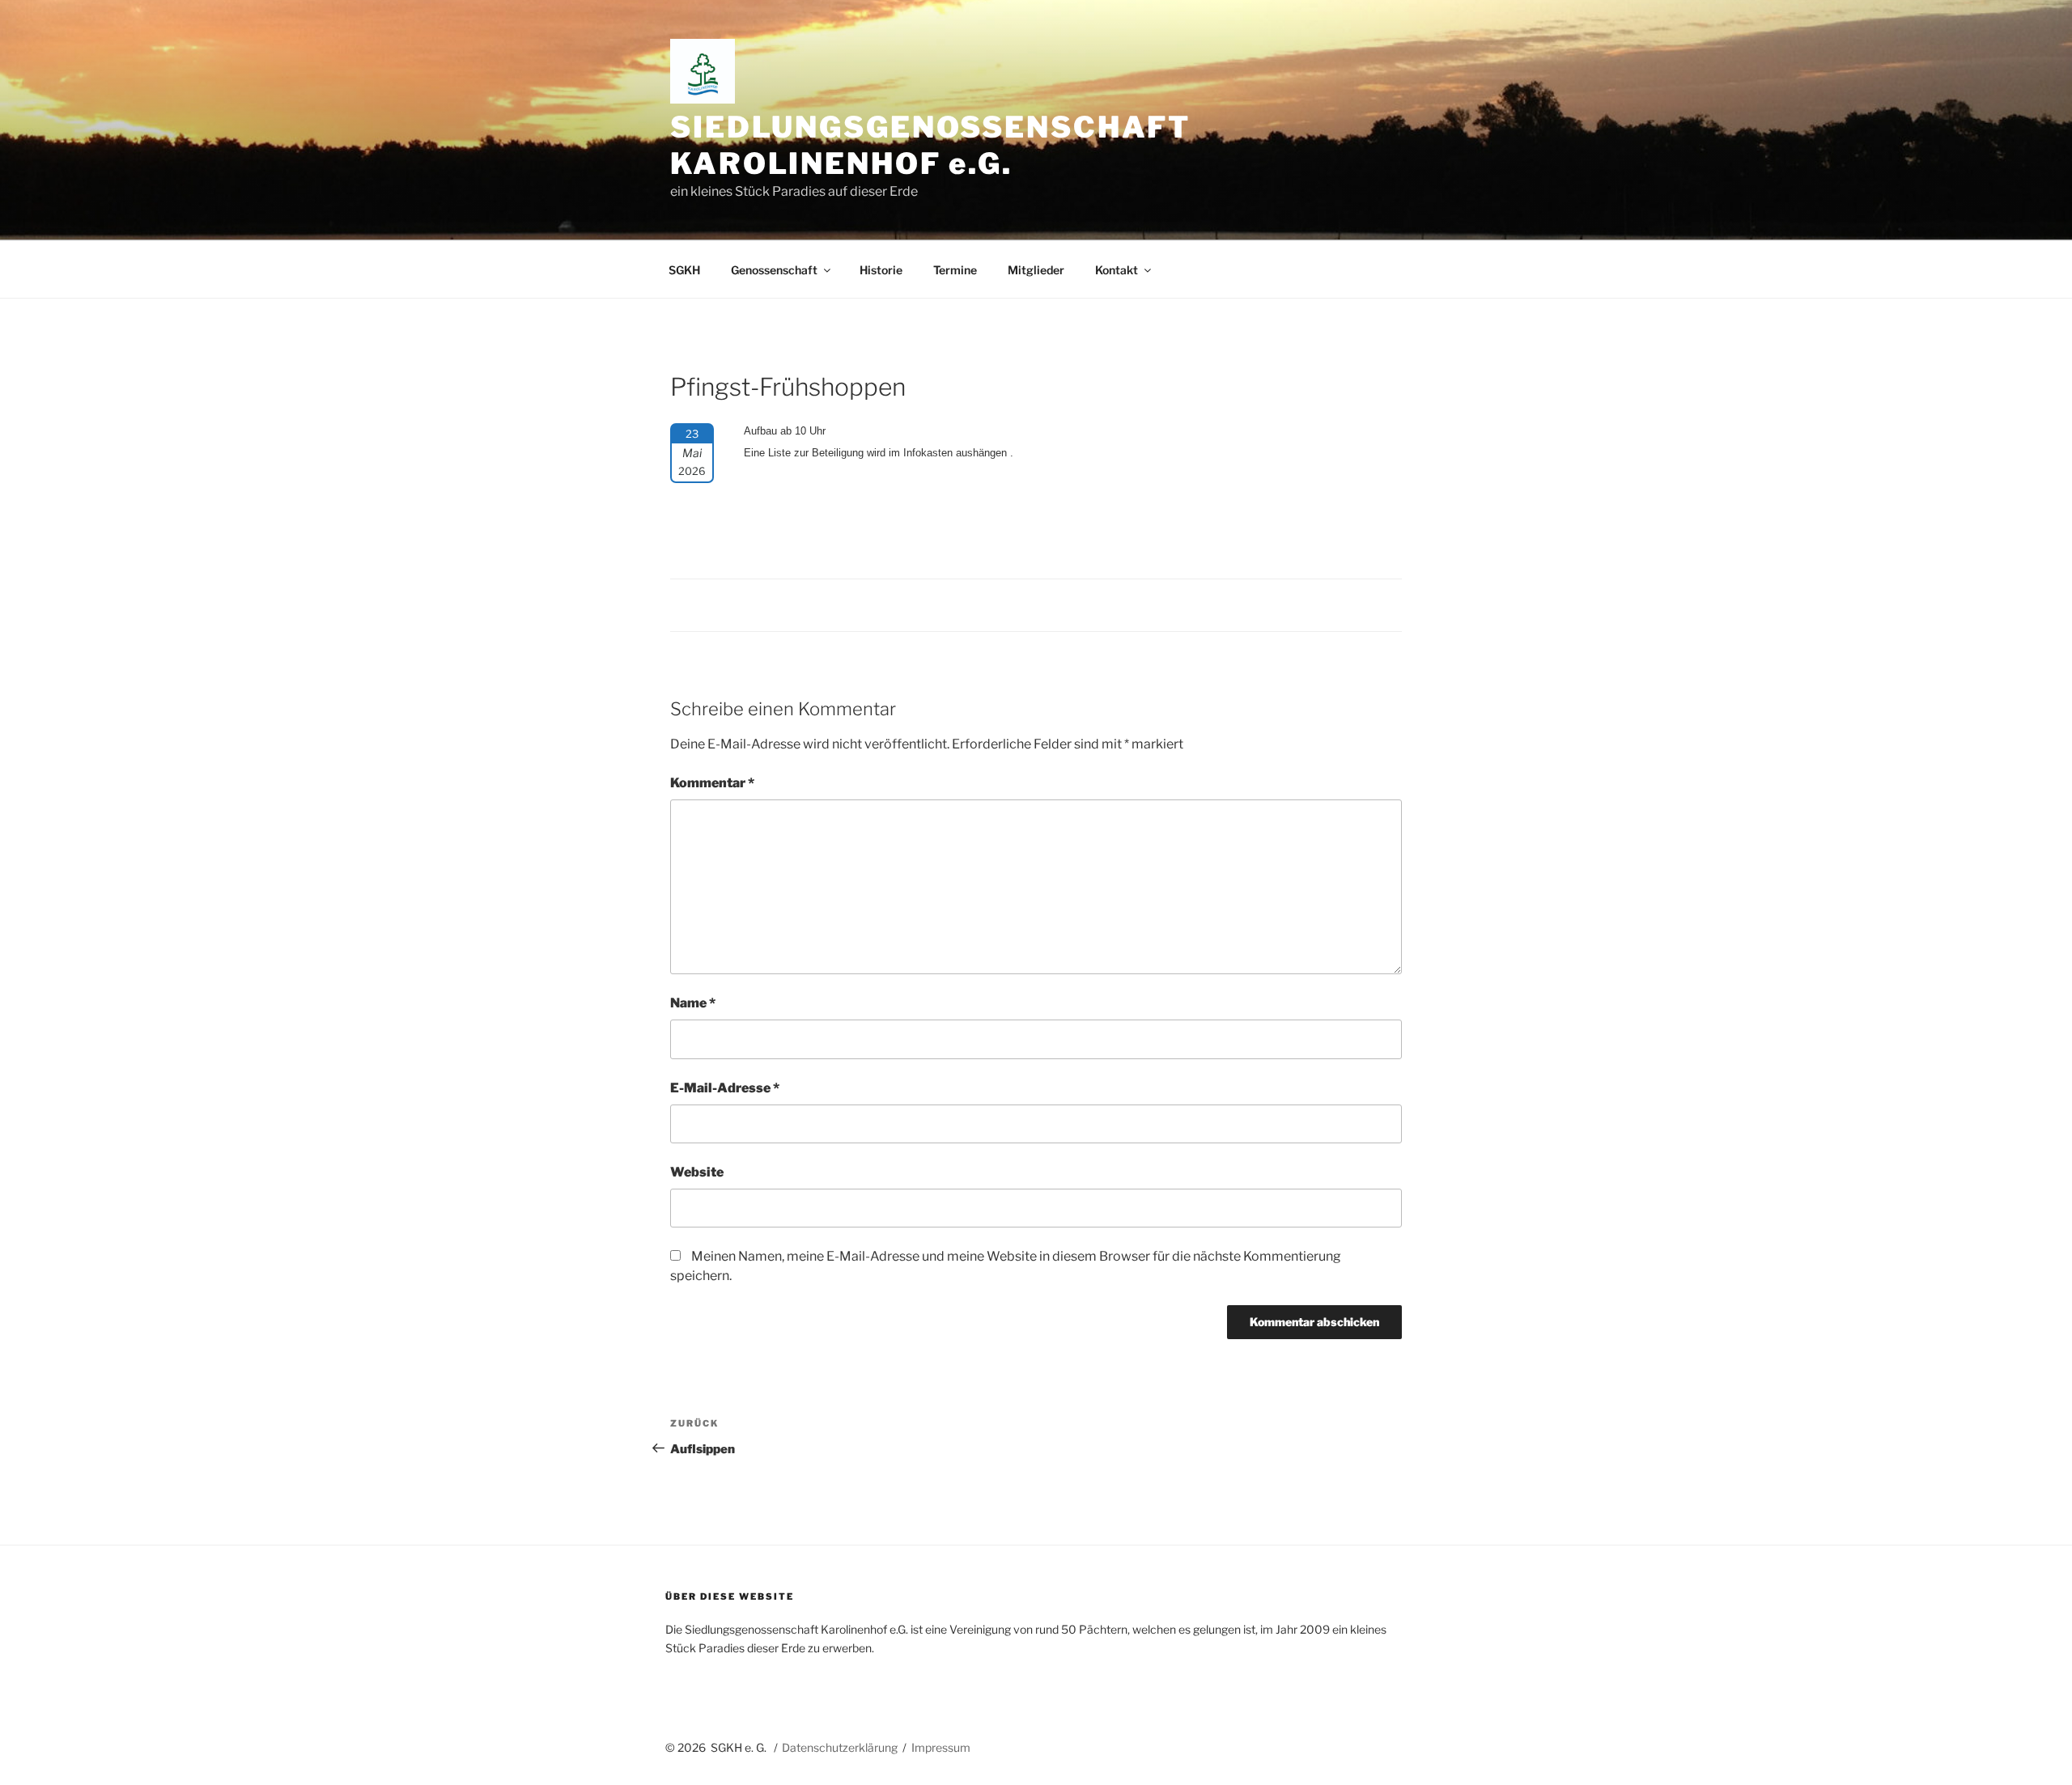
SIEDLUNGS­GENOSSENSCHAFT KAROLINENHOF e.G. (930, 145)
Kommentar (712, 783)
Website (697, 1172)
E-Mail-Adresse (725, 1088)
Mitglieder (1036, 270)
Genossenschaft (774, 270)
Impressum (941, 1747)
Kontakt (1117, 270)
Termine (955, 270)
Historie (881, 270)
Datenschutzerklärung (840, 1747)
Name (693, 1003)
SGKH (684, 270)
